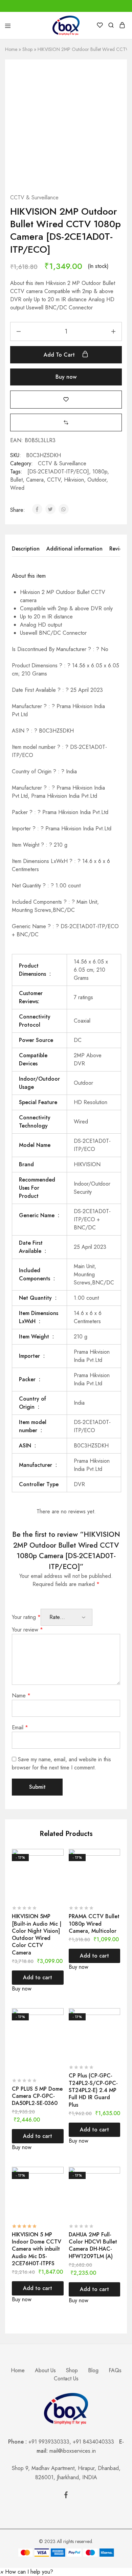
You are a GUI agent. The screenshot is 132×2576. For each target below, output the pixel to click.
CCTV (54, 480)
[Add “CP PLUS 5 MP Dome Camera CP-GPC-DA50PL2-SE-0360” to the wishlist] (59, 2026)
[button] (66, 422)
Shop (27, 49)
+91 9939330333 (49, 2442)
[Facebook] (66, 2496)
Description (26, 549)
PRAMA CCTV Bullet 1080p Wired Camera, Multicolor (94, 1924)
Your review (27, 1630)
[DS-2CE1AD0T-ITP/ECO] (58, 472)
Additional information (74, 549)
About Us (45, 2370)
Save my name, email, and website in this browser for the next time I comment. (61, 1763)
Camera (35, 480)
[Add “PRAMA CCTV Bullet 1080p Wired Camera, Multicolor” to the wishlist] (116, 1867)
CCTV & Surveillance (34, 197)
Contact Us (66, 2379)
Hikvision (74, 480)
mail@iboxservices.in (73, 2451)
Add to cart (60, 355)
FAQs (115, 2370)
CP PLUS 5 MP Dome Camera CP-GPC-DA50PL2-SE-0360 (37, 2096)
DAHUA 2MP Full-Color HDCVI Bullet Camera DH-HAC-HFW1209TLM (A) (93, 2245)
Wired (17, 488)
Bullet (16, 480)
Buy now (66, 377)
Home (11, 49)
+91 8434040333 (96, 2442)
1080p (100, 472)
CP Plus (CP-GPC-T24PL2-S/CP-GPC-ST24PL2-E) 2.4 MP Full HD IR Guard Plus (93, 2090)
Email (20, 1727)
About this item (29, 576)
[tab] (27, 549)
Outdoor (97, 480)
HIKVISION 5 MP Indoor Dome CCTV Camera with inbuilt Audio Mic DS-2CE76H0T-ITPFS (37, 2249)
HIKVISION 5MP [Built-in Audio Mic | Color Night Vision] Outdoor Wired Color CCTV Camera (37, 1934)
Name (21, 1696)
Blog (93, 2370)
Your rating (26, 1617)
